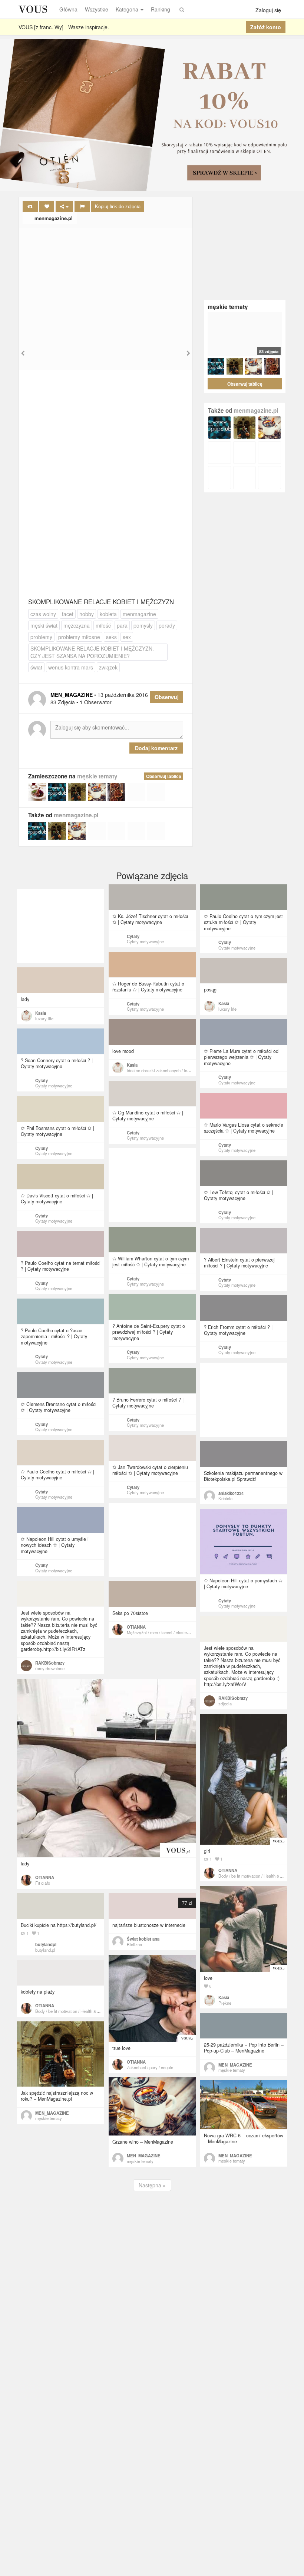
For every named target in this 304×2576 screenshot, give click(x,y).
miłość (103, 625)
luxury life (227, 1009)
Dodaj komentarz (156, 748)
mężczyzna (77, 625)
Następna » (152, 2185)
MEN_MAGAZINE (235, 2065)
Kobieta (225, 1498)
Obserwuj (167, 697)
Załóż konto (266, 27)
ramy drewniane (50, 1668)
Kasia (224, 1003)
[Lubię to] (47, 207)
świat (36, 667)
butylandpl (46, 1944)
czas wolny (43, 614)
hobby (87, 614)
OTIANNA (136, 1627)
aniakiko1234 (231, 1493)
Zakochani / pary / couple (150, 2067)
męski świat (44, 625)
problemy (41, 637)
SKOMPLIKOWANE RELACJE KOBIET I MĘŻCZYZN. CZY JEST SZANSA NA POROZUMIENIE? (92, 652)
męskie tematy (97, 776)
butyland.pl (45, 1950)
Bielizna (134, 1944)
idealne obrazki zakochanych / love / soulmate (169, 1070)
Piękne (225, 2003)
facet (68, 614)
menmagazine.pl (53, 218)
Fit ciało (43, 1883)
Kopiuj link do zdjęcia (118, 206)
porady (167, 625)
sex (127, 637)
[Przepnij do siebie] (30, 207)
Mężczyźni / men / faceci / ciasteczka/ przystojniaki (174, 1632)
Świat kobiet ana (143, 1939)
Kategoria (127, 9)
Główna (68, 9)
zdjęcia (225, 1704)
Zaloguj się (268, 10)
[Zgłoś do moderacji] (82, 207)
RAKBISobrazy (50, 1663)
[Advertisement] (106, 284)
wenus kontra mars (71, 667)
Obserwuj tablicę (164, 776)
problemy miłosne (79, 637)
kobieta (108, 614)
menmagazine (139, 614)
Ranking (161, 9)
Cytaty (133, 936)
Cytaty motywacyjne (145, 941)
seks (111, 637)
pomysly (143, 625)
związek (108, 667)
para (122, 625)
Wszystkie (97, 9)
